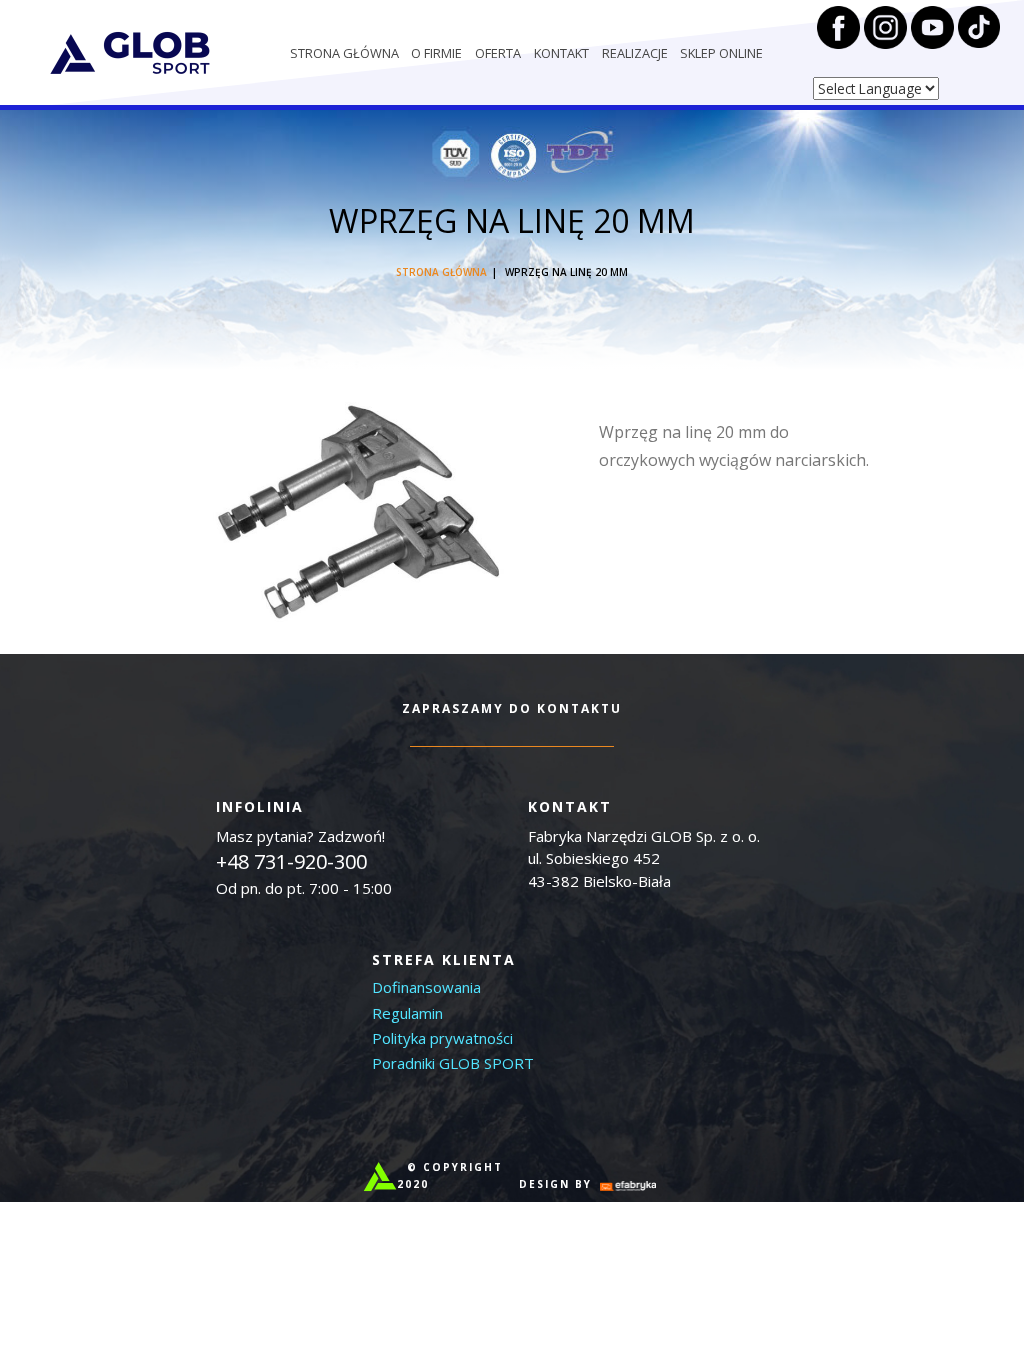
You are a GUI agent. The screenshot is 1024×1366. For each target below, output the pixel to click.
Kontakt (561, 53)
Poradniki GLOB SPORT (453, 1063)
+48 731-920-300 (291, 861)
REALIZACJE (635, 53)
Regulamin (407, 1013)
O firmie (436, 53)
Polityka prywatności (442, 1038)
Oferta (498, 53)
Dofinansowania (426, 987)
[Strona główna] (130, 53)
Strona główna (344, 53)
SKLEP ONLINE (721, 53)
